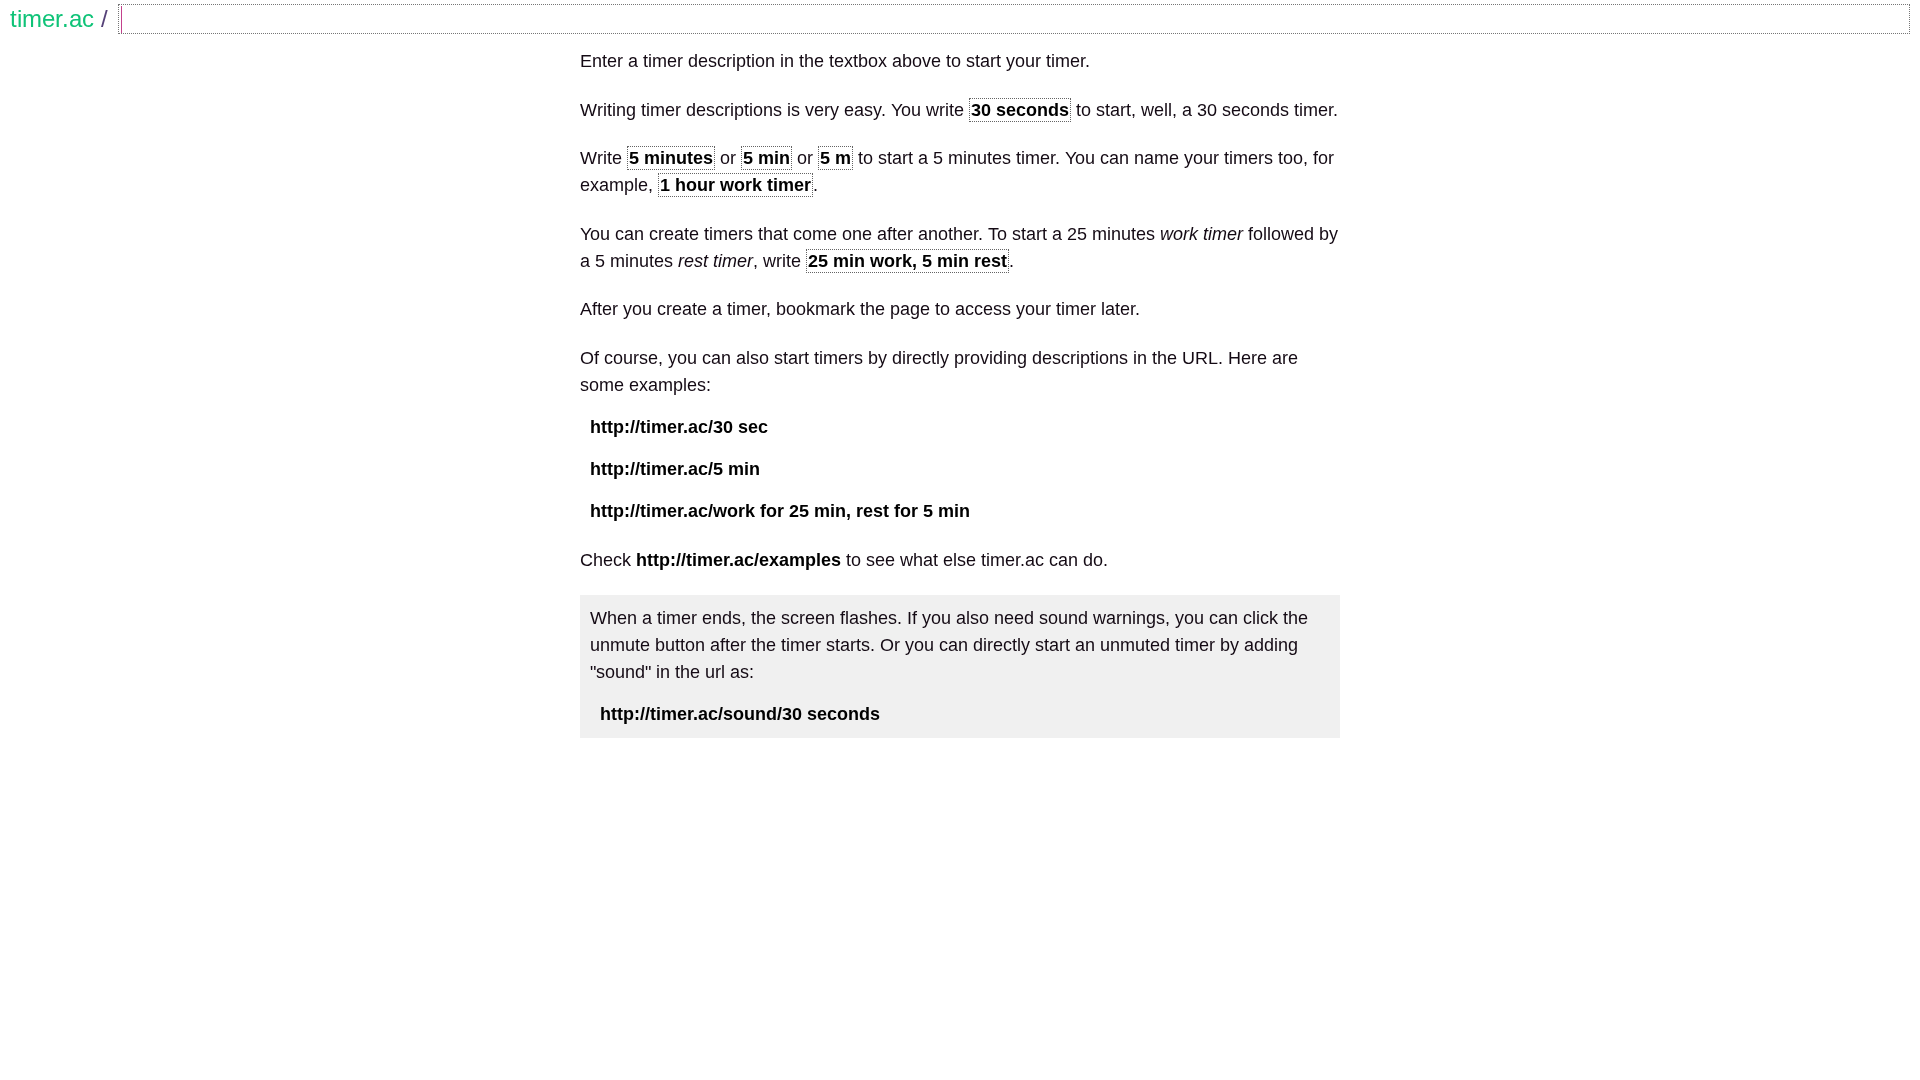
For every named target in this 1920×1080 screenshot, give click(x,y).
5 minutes (671, 158)
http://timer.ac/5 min (675, 469)
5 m (835, 158)
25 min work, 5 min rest (907, 261)
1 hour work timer (735, 185)
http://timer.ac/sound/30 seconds (740, 714)
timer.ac (52, 18)
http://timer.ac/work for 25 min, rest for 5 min (780, 511)
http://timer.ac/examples (738, 560)
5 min (766, 158)
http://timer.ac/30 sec (679, 427)
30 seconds (1020, 110)
